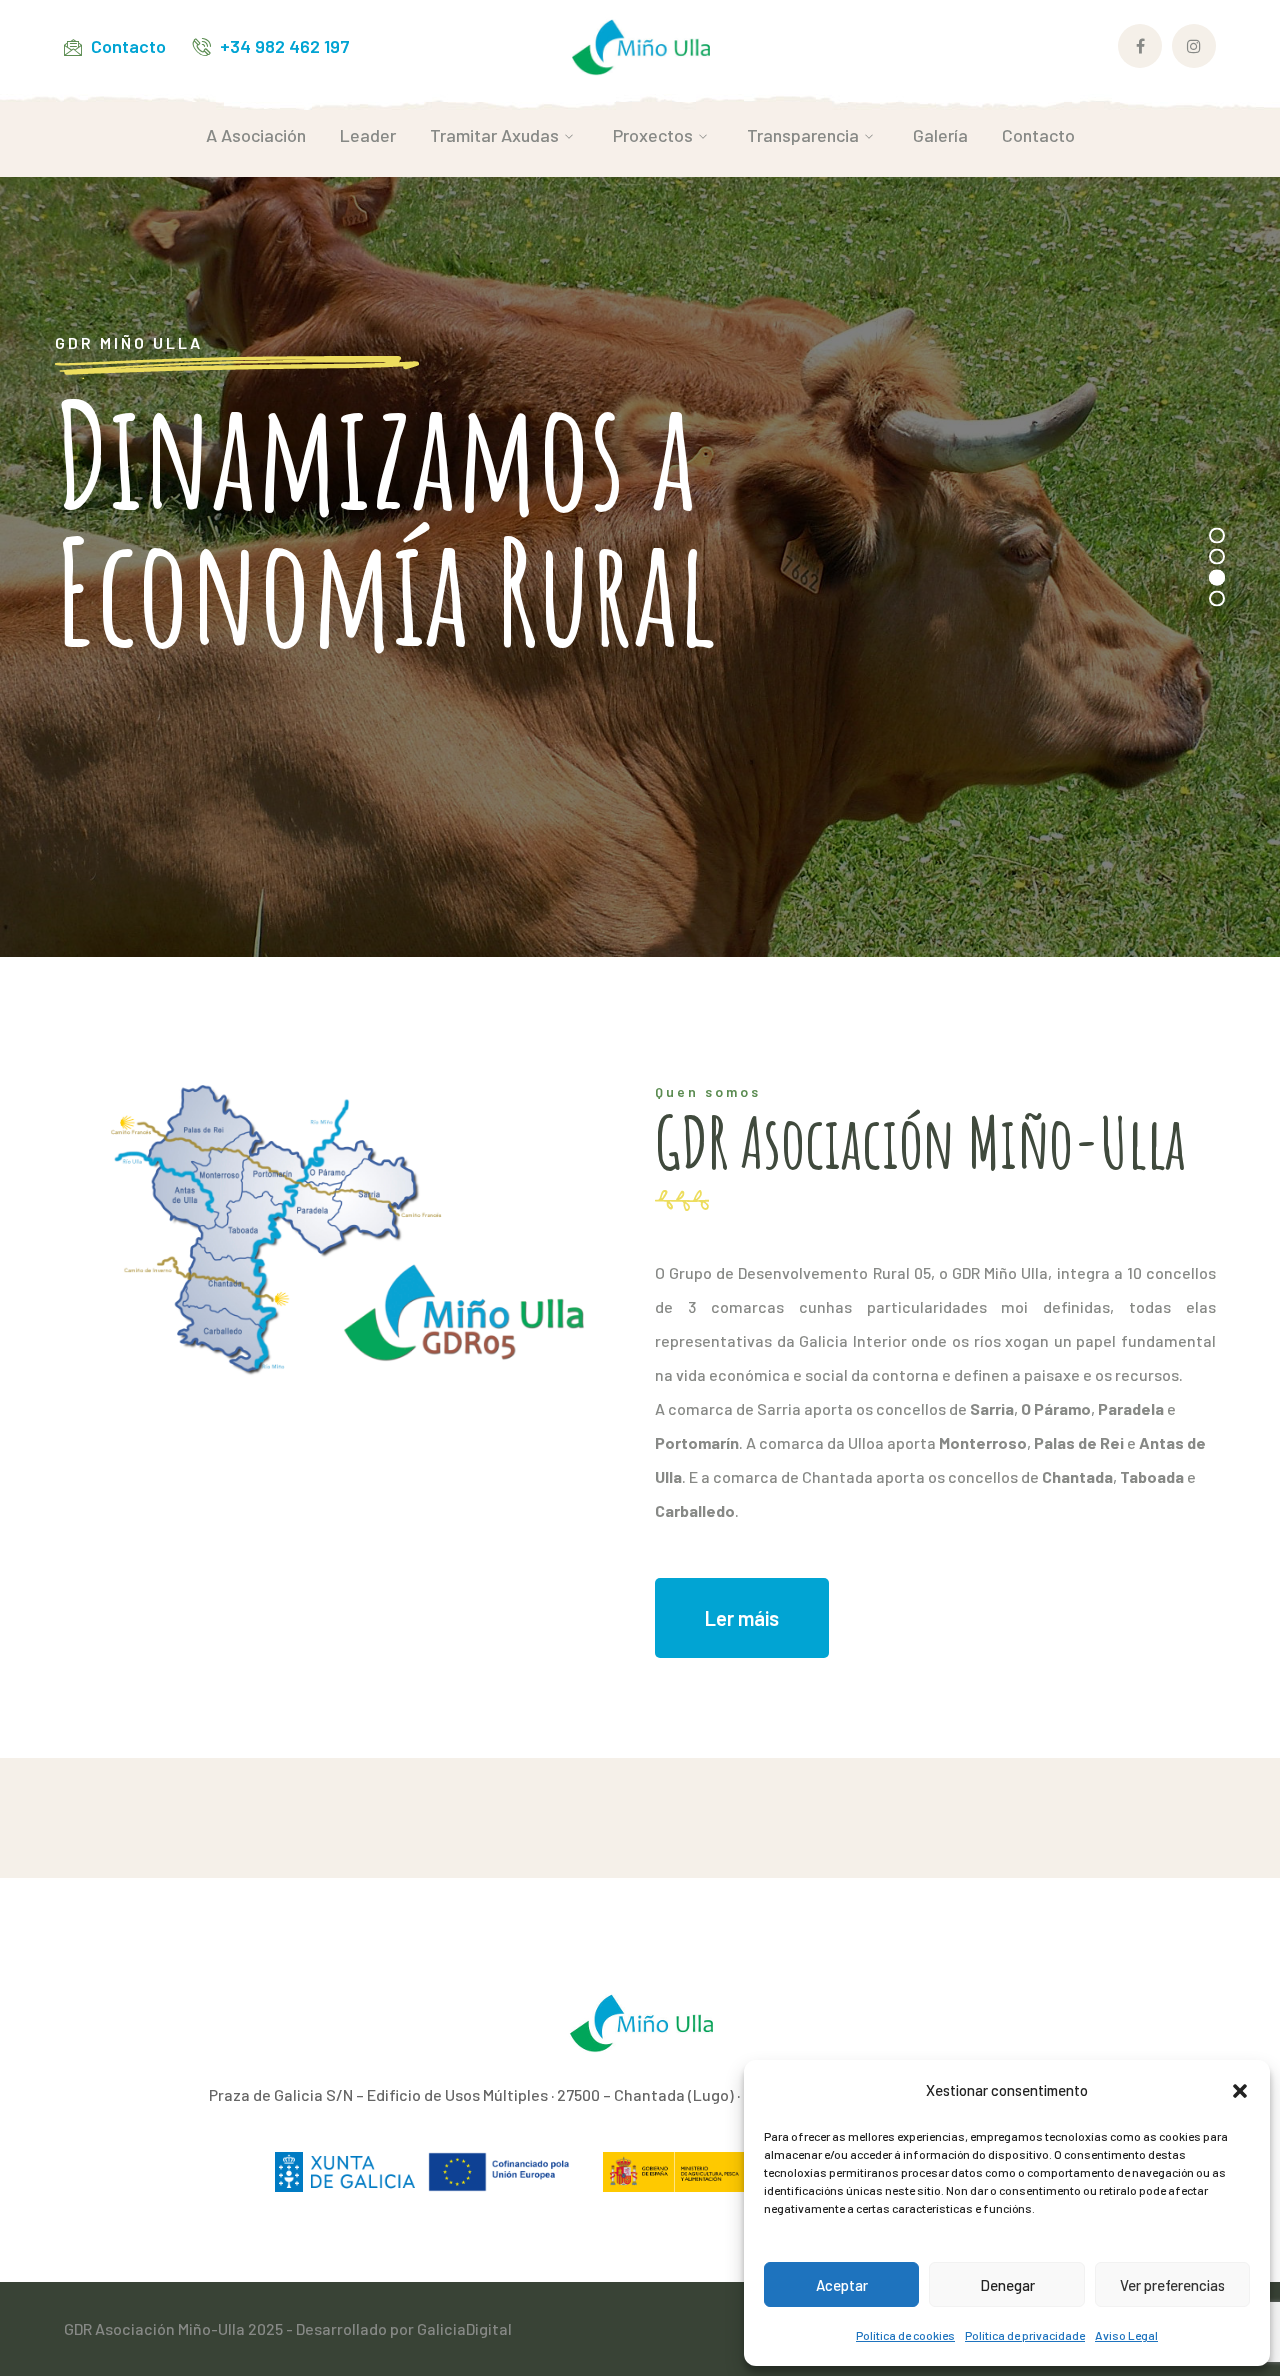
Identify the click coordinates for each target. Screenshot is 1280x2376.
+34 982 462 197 (285, 46)
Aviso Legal (1126, 2335)
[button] (1240, 2091)
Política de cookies (905, 2335)
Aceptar (842, 2285)
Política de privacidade (1025, 2335)
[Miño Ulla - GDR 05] (640, 44)
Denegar (1007, 2285)
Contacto (128, 46)
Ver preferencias (1172, 2285)
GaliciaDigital (464, 2328)
